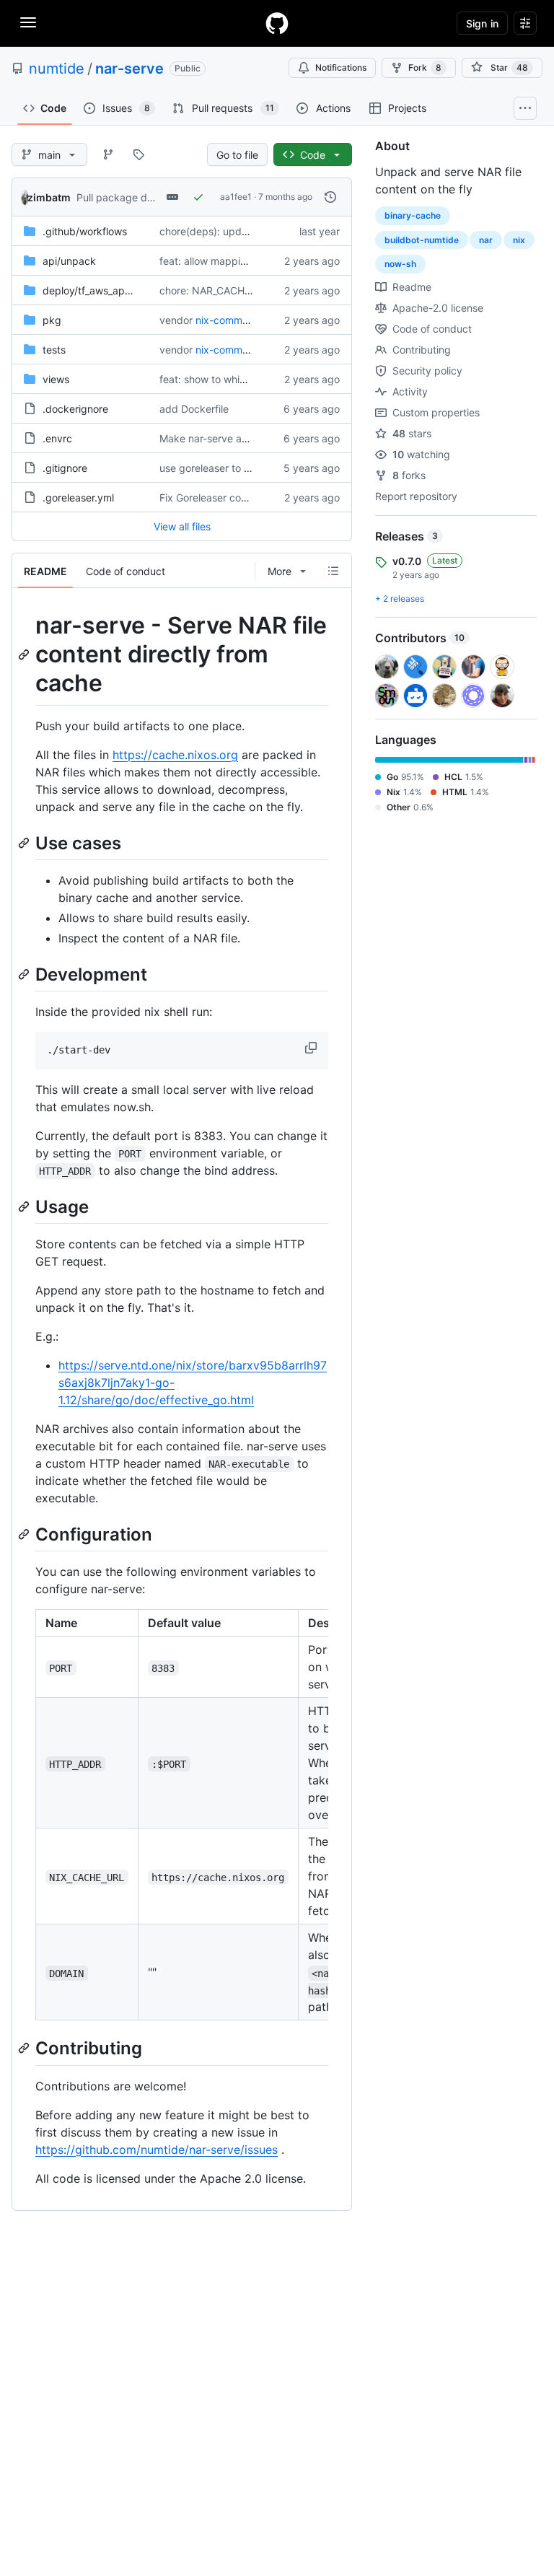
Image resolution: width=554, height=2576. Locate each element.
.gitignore (65, 468)
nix (519, 240)
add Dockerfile (194, 409)
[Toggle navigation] (28, 22)
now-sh (400, 264)
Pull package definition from (142, 197)
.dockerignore (75, 409)
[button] (312, 1048)
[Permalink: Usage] (25, 1206)
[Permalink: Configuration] (25, 1534)
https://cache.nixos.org (175, 755)
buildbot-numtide (422, 240)
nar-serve (129, 69)
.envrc (57, 438)
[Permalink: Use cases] (25, 843)
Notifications (341, 67)
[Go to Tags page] (138, 154)
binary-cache (413, 215)
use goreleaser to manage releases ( (245, 468)
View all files (182, 526)
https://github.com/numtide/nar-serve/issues (157, 2150)
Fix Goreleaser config (209, 498)
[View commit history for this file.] (330, 197)
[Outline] (333, 571)
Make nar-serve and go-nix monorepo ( (252, 438)
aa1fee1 (236, 197)
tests (54, 350)
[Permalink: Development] (25, 974)
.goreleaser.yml (78, 498)
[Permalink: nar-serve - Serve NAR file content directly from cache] (25, 654)
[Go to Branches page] (108, 154)
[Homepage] (277, 23)
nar (486, 240)
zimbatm (49, 197)
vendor (176, 320)
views (56, 379)
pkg (52, 320)
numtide (57, 69)
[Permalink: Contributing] (25, 2049)
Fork (425, 67)
